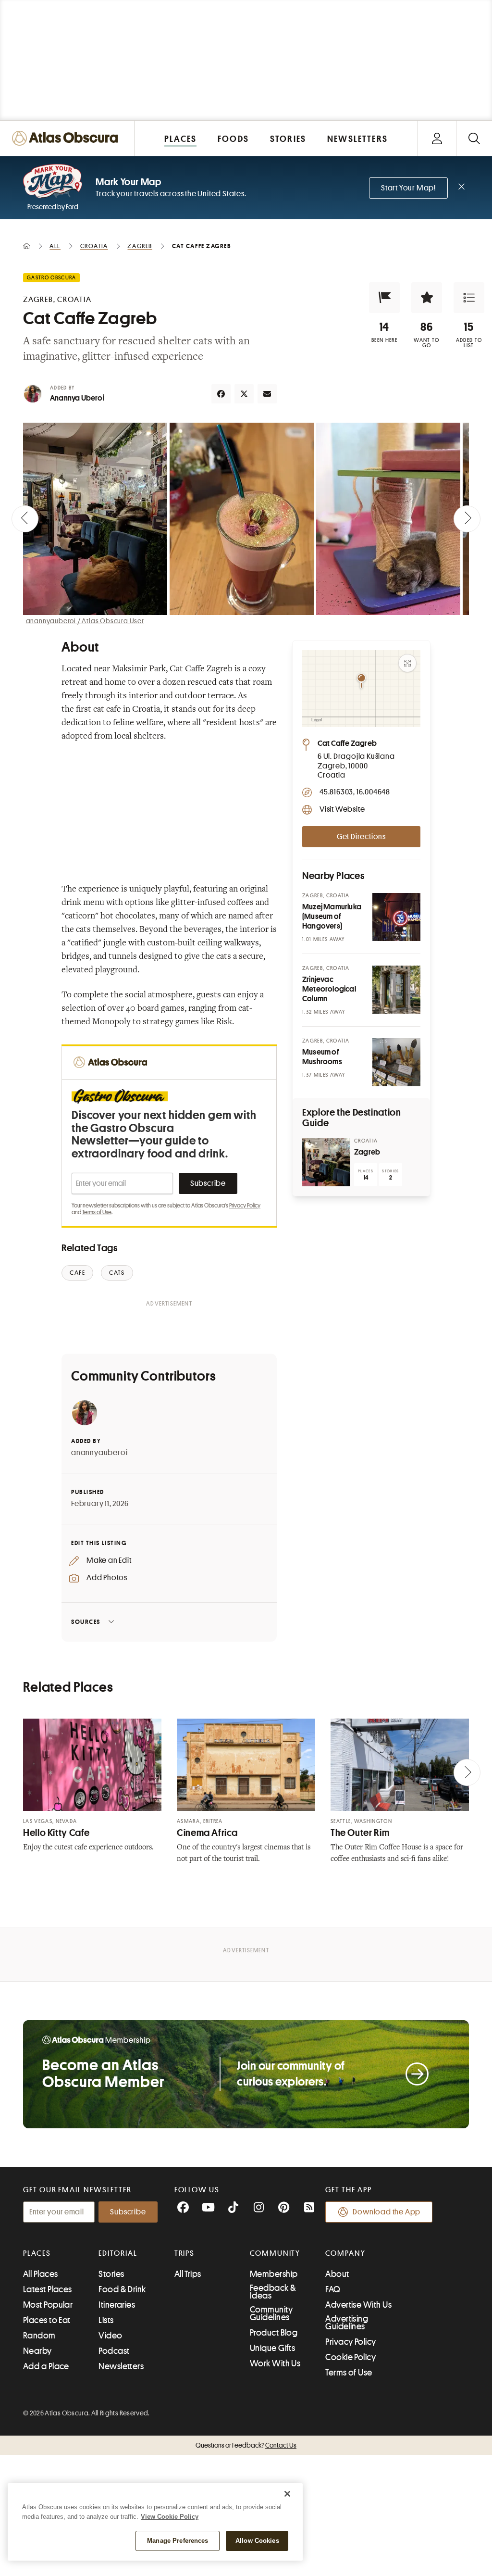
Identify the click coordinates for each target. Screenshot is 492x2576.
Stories (111, 2274)
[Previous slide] (25, 519)
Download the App (387, 2212)
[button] (384, 298)
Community (275, 2253)
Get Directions (361, 837)
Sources (86, 1622)
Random (39, 2336)
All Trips (188, 2274)
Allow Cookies (257, 2541)
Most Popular (48, 2305)
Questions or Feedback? (246, 2445)
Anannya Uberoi (77, 398)
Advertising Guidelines (347, 2323)
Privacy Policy (245, 1206)
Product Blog (274, 2333)
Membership (274, 2274)
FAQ (333, 2289)
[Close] (287, 2494)
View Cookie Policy (170, 2517)
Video (110, 2336)
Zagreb (367, 1152)
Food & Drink (122, 2289)
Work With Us (275, 2363)
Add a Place (46, 2366)
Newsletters (121, 2366)
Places (37, 2253)
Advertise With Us (358, 2305)
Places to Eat (47, 2320)
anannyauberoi (99, 1453)
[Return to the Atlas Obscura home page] (67, 138)
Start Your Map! (408, 188)
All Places (41, 2274)
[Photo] (396, 917)
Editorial (118, 2253)
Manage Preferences (178, 2541)
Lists (106, 2320)
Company (345, 2253)
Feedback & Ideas (273, 2292)
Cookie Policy (351, 2357)
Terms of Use (97, 1212)
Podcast (114, 2351)
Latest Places (48, 2289)
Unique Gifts (272, 2348)
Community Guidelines (271, 2313)
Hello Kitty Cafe (56, 1833)
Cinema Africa (207, 1833)
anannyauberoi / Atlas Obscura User (85, 621)
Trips (185, 2253)
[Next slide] (467, 519)
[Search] (474, 138)
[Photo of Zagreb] (326, 1162)
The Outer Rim (360, 1833)
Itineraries (117, 2305)
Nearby (37, 2351)
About (337, 2274)
